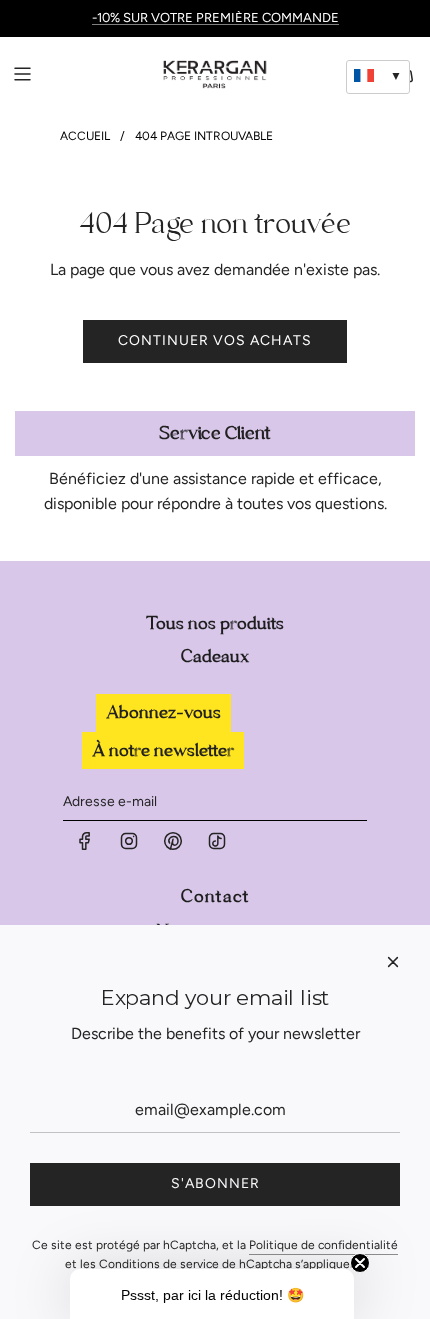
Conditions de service (159, 1264)
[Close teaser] (360, 1263)
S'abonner (215, 1183)
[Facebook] (85, 846)
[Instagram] (129, 846)
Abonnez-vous (163, 712)
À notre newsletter (163, 750)
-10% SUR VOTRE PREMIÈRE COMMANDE (215, 17)
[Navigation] (22, 74)
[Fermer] (393, 962)
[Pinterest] (173, 846)
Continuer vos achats (215, 340)
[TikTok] (217, 846)
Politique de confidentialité (323, 1245)
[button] (212, 1294)
